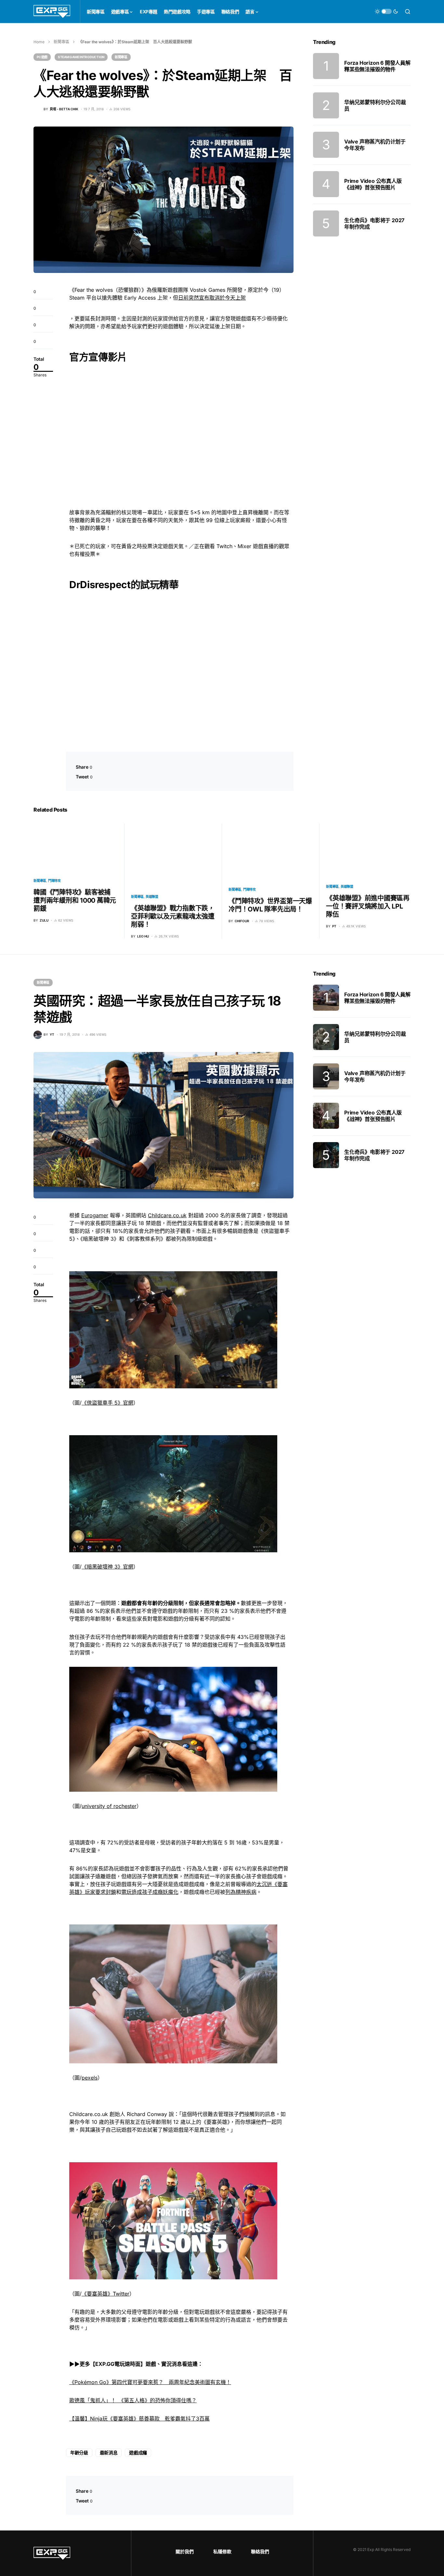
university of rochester (109, 1806)
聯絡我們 (260, 2551)
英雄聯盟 (152, 897)
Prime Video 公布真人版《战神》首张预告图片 (373, 184)
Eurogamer (95, 1215)
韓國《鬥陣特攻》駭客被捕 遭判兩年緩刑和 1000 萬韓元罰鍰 (75, 900)
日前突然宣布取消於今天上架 (212, 298)
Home (39, 42)
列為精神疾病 (241, 1892)
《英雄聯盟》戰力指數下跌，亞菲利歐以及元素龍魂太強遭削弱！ (173, 916)
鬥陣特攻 (54, 881)
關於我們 (185, 2551)
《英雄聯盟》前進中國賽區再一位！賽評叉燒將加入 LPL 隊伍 (368, 906)
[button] (386, 11)
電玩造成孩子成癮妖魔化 (150, 1892)
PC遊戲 (42, 57)
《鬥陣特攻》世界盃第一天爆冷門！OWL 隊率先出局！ (270, 905)
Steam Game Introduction (81, 57)
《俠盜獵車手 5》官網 (107, 1403)
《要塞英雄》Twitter (105, 2294)
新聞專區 (61, 42)
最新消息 (109, 2453)
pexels (90, 2078)
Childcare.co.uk (167, 1215)
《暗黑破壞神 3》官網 (107, 1567)
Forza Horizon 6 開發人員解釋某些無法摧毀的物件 (377, 66)
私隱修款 (222, 2551)
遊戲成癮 (138, 2453)
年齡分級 (79, 2453)
